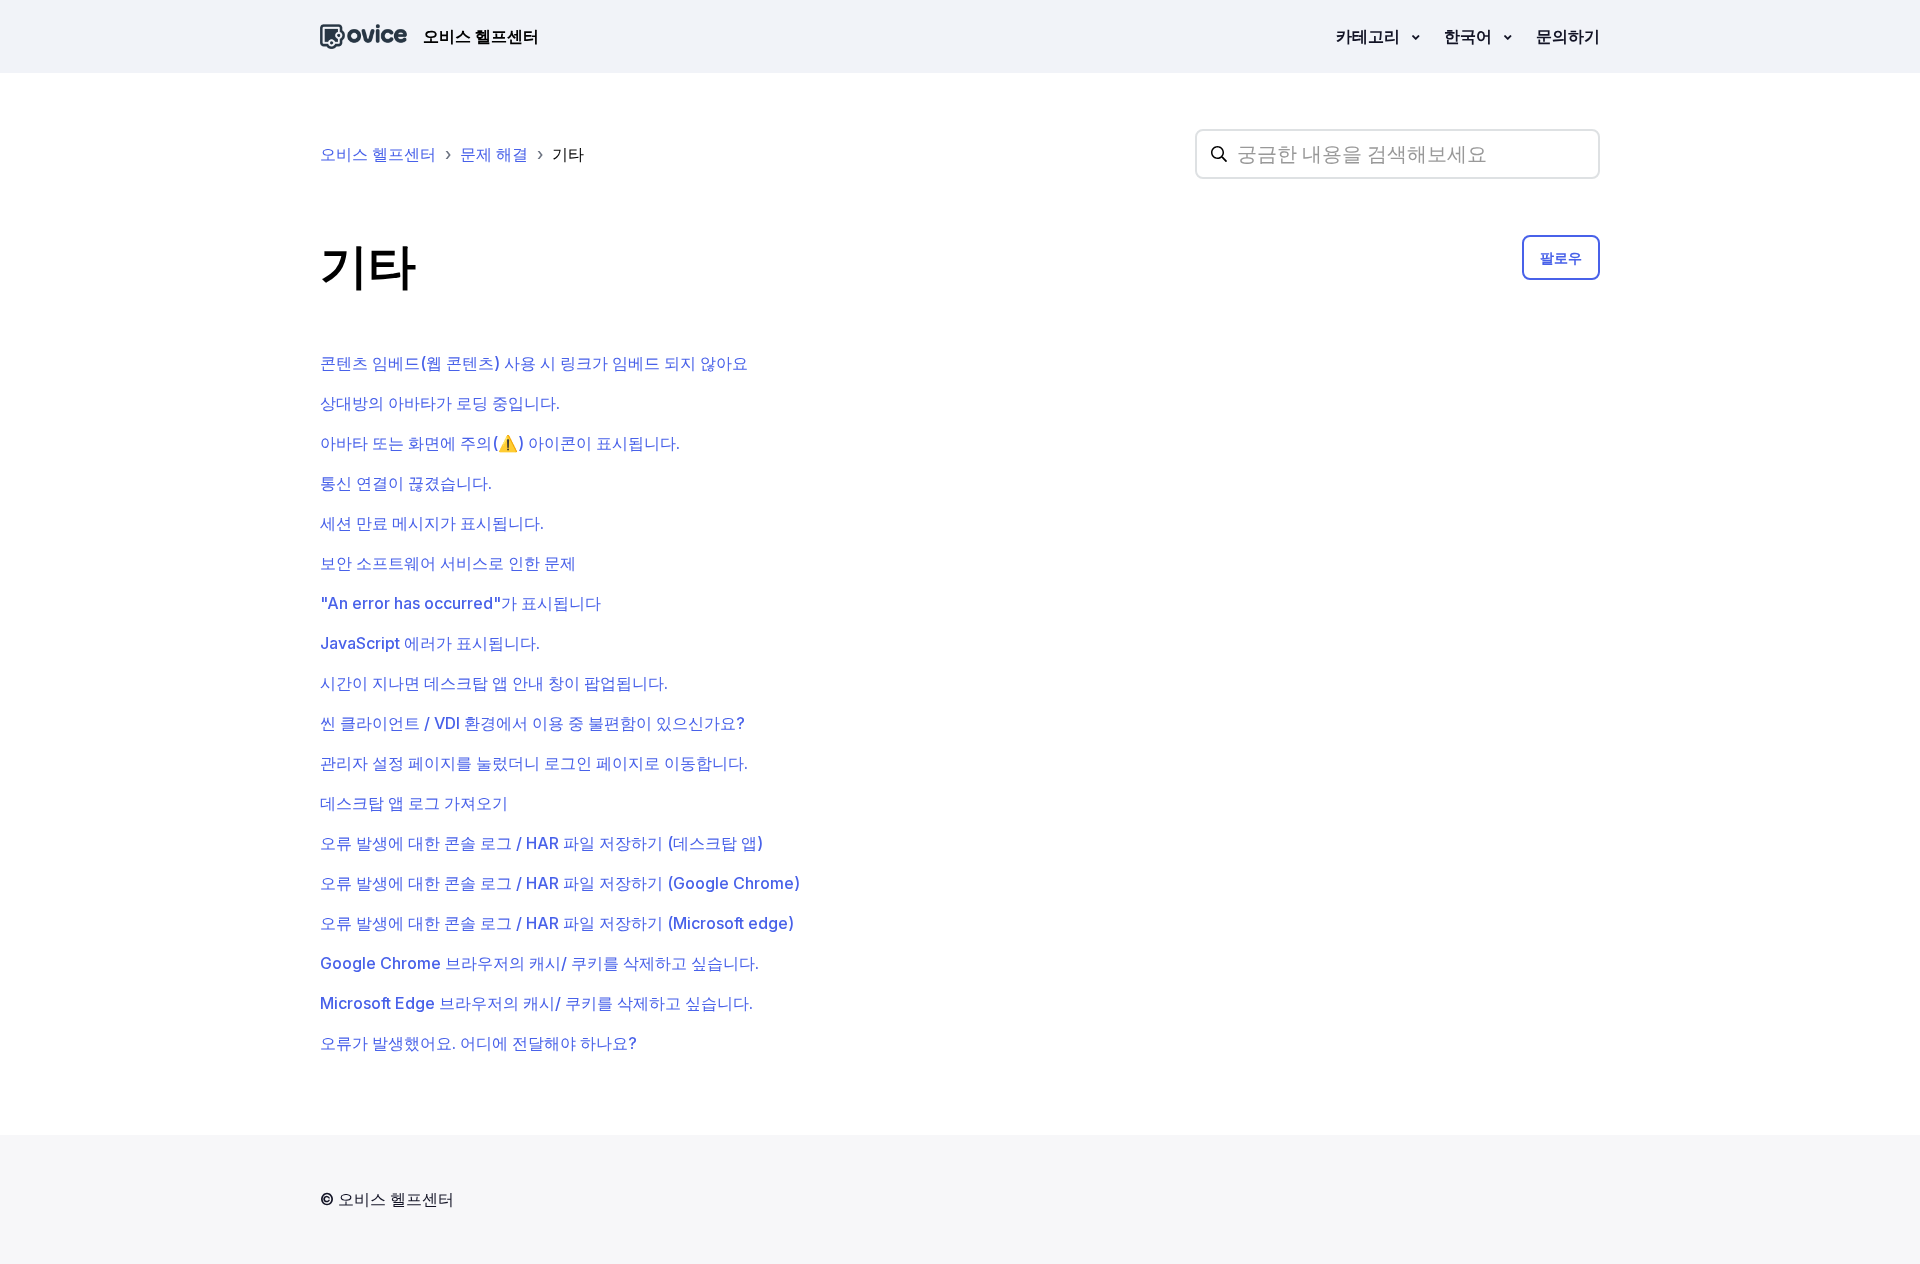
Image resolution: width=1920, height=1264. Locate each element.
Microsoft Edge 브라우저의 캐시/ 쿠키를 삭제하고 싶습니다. (536, 1003)
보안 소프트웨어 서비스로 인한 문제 (448, 563)
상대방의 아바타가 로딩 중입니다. (440, 403)
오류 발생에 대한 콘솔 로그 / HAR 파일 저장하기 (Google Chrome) (560, 883)
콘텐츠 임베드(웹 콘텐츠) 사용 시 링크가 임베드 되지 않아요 (534, 363)
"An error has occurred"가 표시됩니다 (460, 603)
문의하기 (1568, 36)
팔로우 (1561, 257)
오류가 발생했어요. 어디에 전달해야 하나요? (478, 1043)
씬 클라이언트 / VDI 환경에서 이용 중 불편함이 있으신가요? (532, 723)
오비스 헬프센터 (378, 154)
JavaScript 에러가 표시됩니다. (430, 643)
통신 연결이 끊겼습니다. (406, 483)
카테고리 (1370, 36)
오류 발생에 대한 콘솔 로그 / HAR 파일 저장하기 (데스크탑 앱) (541, 843)
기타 (568, 154)
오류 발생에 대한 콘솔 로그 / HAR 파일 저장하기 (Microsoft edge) (557, 923)
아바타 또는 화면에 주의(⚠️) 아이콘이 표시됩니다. (500, 443)
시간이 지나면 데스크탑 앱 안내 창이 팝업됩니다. (494, 683)
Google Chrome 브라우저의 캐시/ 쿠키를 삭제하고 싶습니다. (539, 963)
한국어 (1470, 36)
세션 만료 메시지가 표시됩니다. (432, 523)
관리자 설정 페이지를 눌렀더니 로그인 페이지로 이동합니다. (534, 763)
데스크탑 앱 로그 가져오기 (414, 803)
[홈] (363, 36)
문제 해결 (494, 154)
